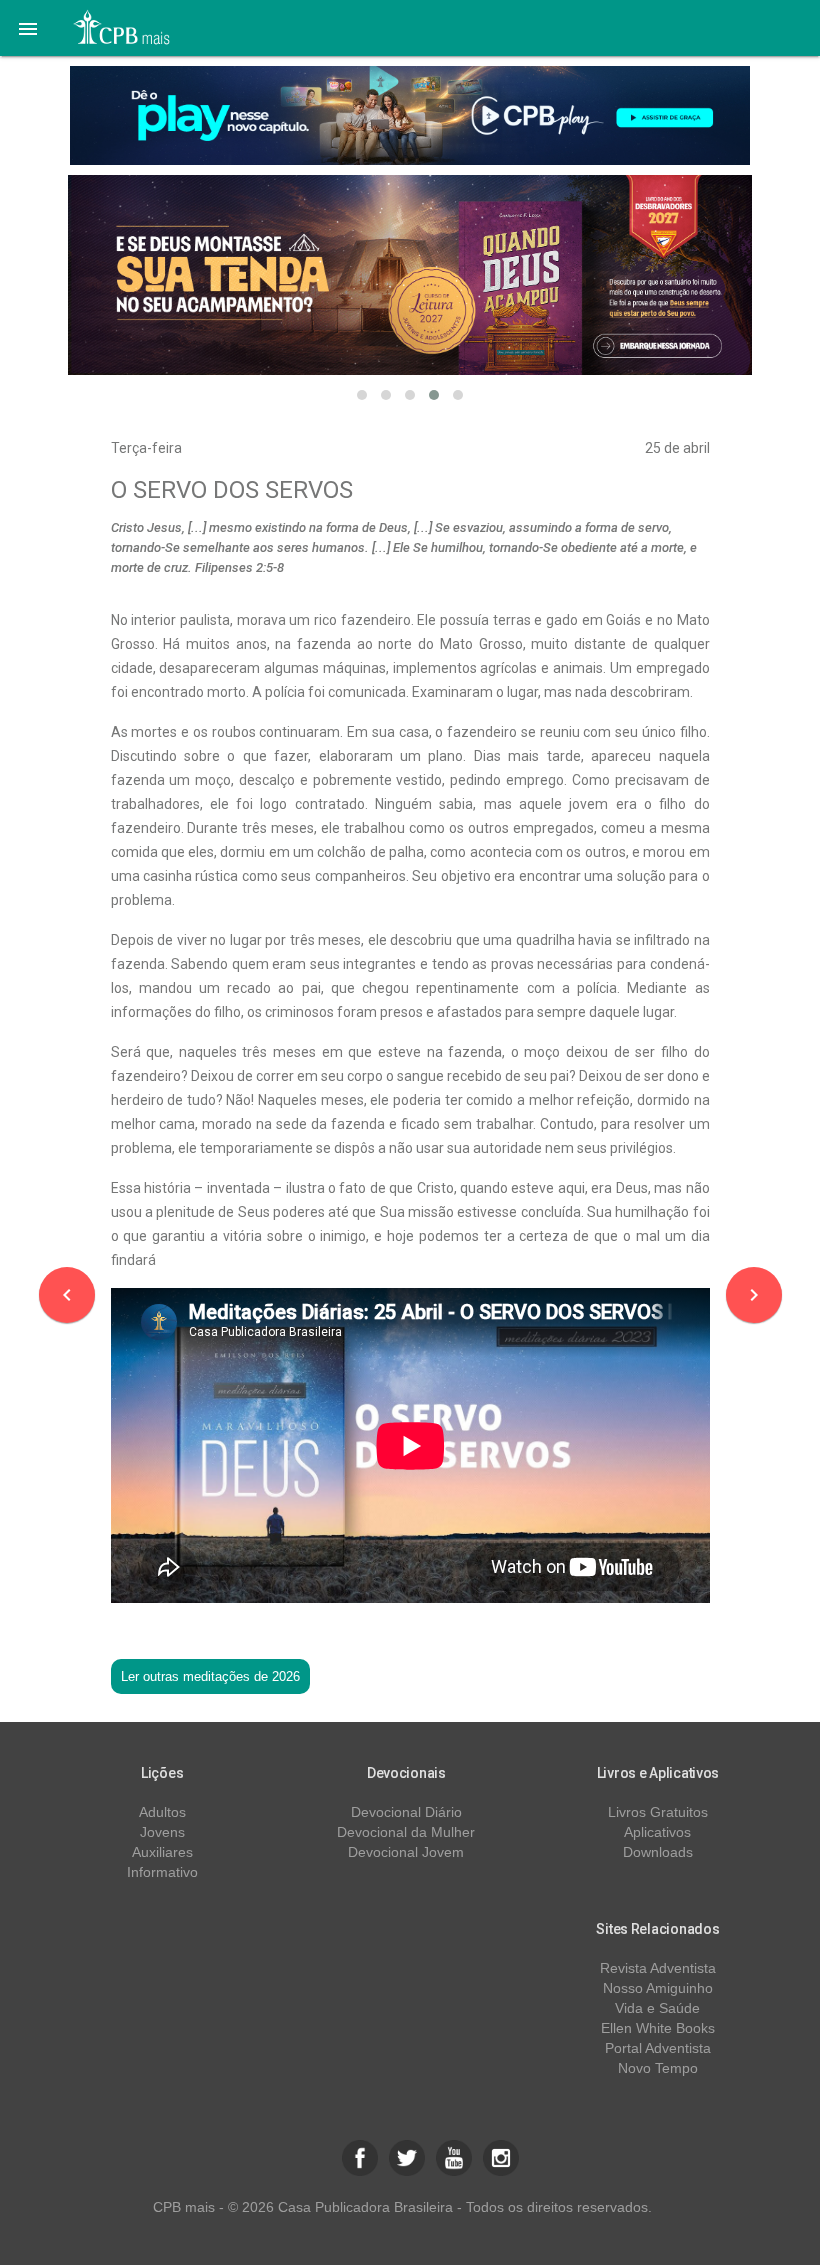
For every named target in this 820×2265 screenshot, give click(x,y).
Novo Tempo (658, 2068)
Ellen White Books (658, 2028)
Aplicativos (657, 1832)
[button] (28, 28)
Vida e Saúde (657, 2008)
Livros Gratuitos (658, 1812)
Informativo (162, 1872)
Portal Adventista (658, 2048)
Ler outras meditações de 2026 (210, 1676)
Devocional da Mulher (406, 1832)
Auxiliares (162, 1852)
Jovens (162, 1832)
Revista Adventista (658, 1968)
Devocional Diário (406, 1812)
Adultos (162, 1812)
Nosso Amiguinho (658, 1988)
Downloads (658, 1852)
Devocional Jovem (406, 1852)
